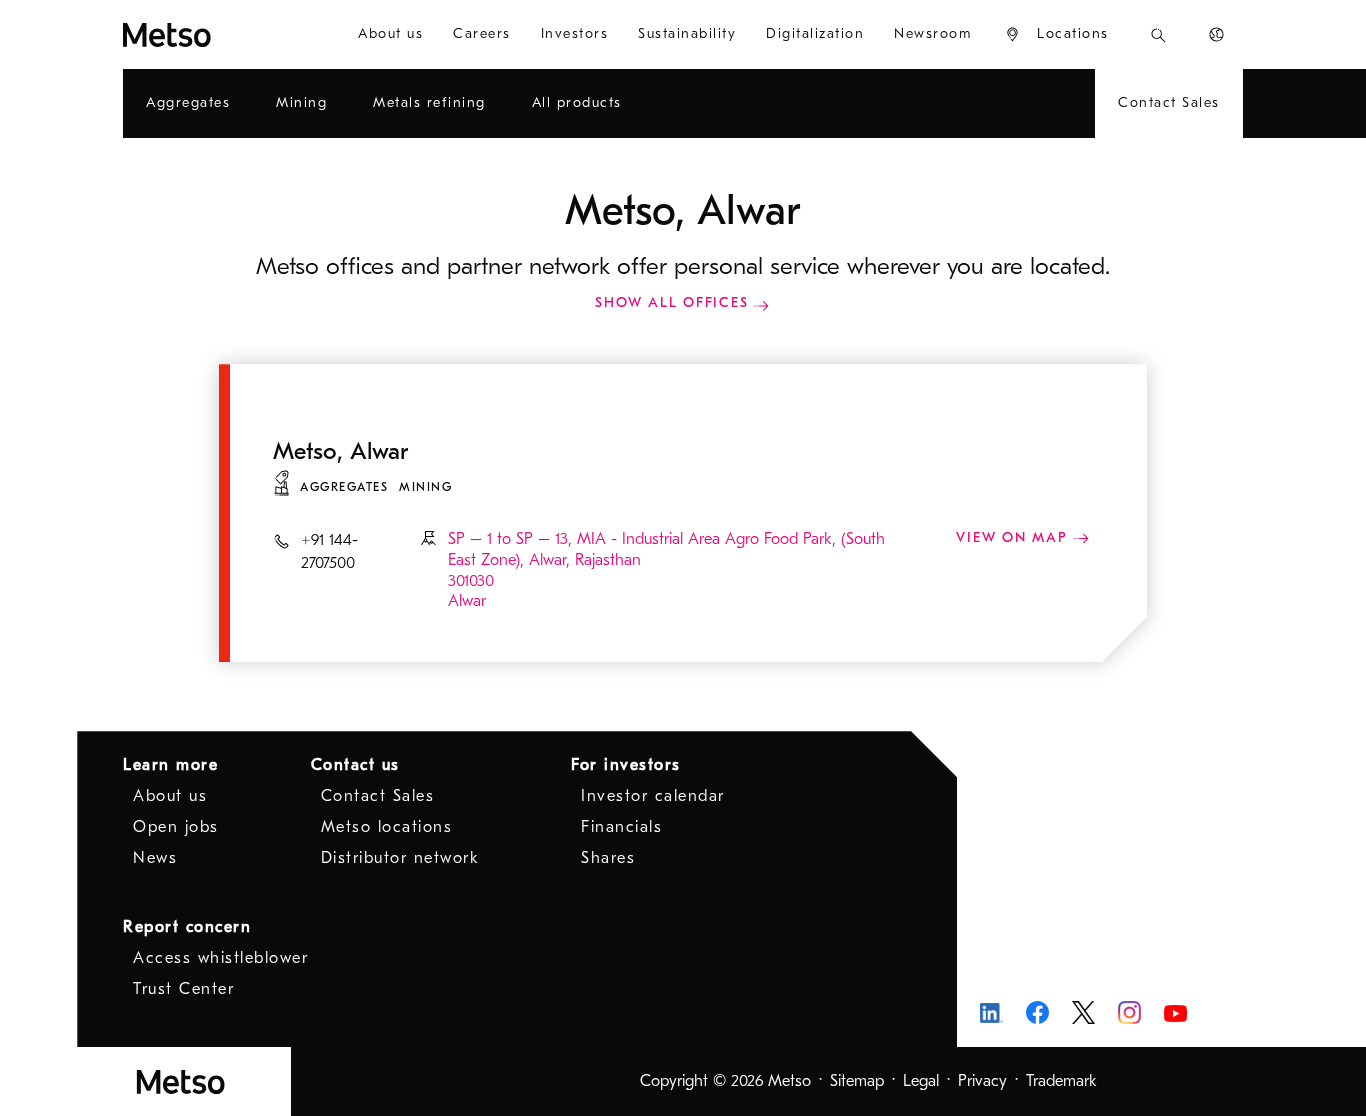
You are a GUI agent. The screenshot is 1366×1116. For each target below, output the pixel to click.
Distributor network (400, 858)
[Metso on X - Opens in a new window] (1083, 1013)
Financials (621, 827)
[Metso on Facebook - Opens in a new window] (1037, 1012)
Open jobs (176, 827)
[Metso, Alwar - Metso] (218, 34)
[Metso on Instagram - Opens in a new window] (1129, 1012)
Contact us (355, 765)
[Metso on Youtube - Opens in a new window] (1175, 1012)
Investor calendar (653, 796)
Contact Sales (378, 796)
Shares (608, 858)
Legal (921, 1081)
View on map (1014, 537)
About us (170, 796)
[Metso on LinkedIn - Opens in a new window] (991, 1012)
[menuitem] (390, 34)
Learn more (170, 765)
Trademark (1061, 1081)
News (155, 858)
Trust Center (183, 989)
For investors (626, 765)
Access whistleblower (220, 958)
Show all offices (671, 302)
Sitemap (857, 1081)
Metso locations (387, 827)
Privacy (982, 1081)
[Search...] (1158, 34)
